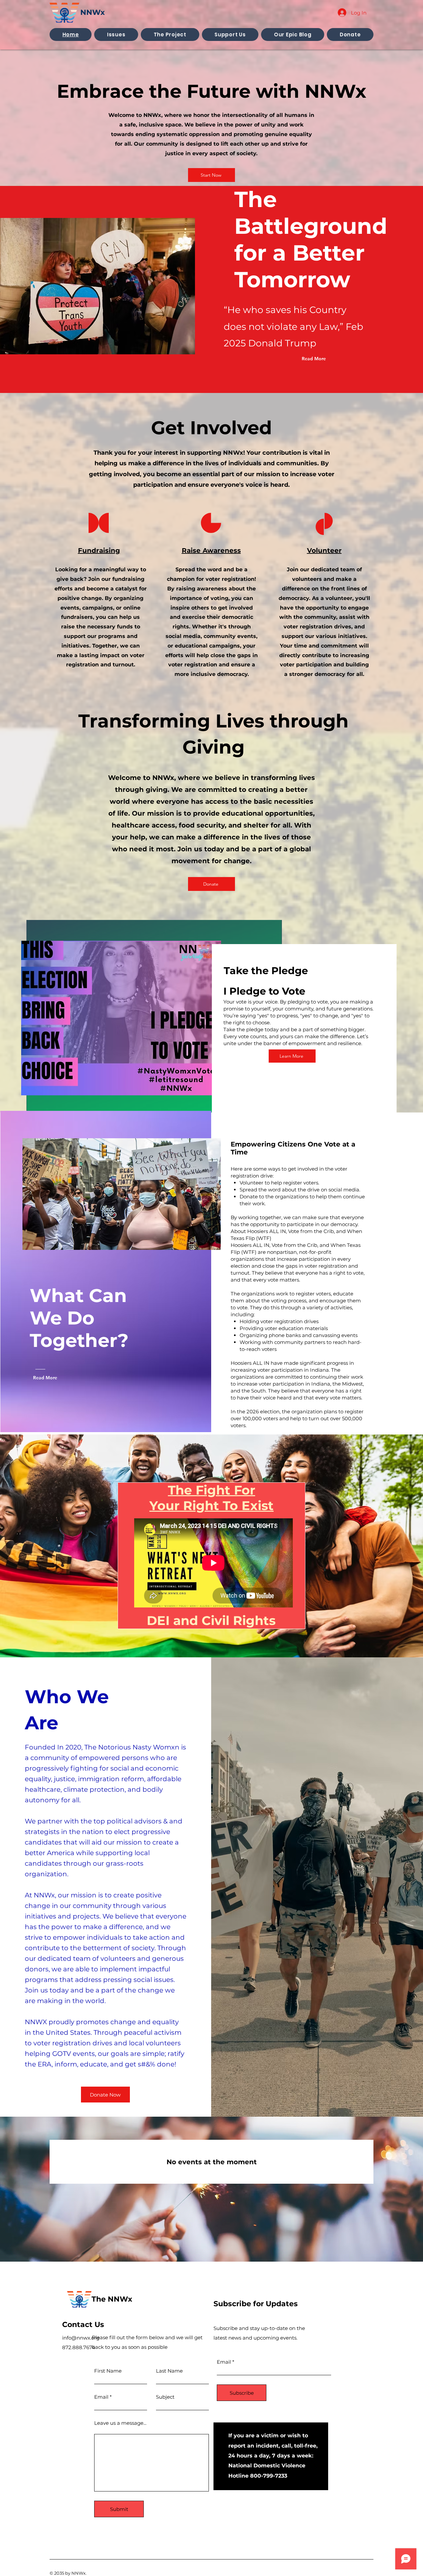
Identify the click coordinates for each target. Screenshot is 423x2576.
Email (101, 2397)
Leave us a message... (120, 2423)
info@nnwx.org (81, 2338)
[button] (116, 35)
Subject (165, 2397)
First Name (108, 2371)
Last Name (169, 2371)
